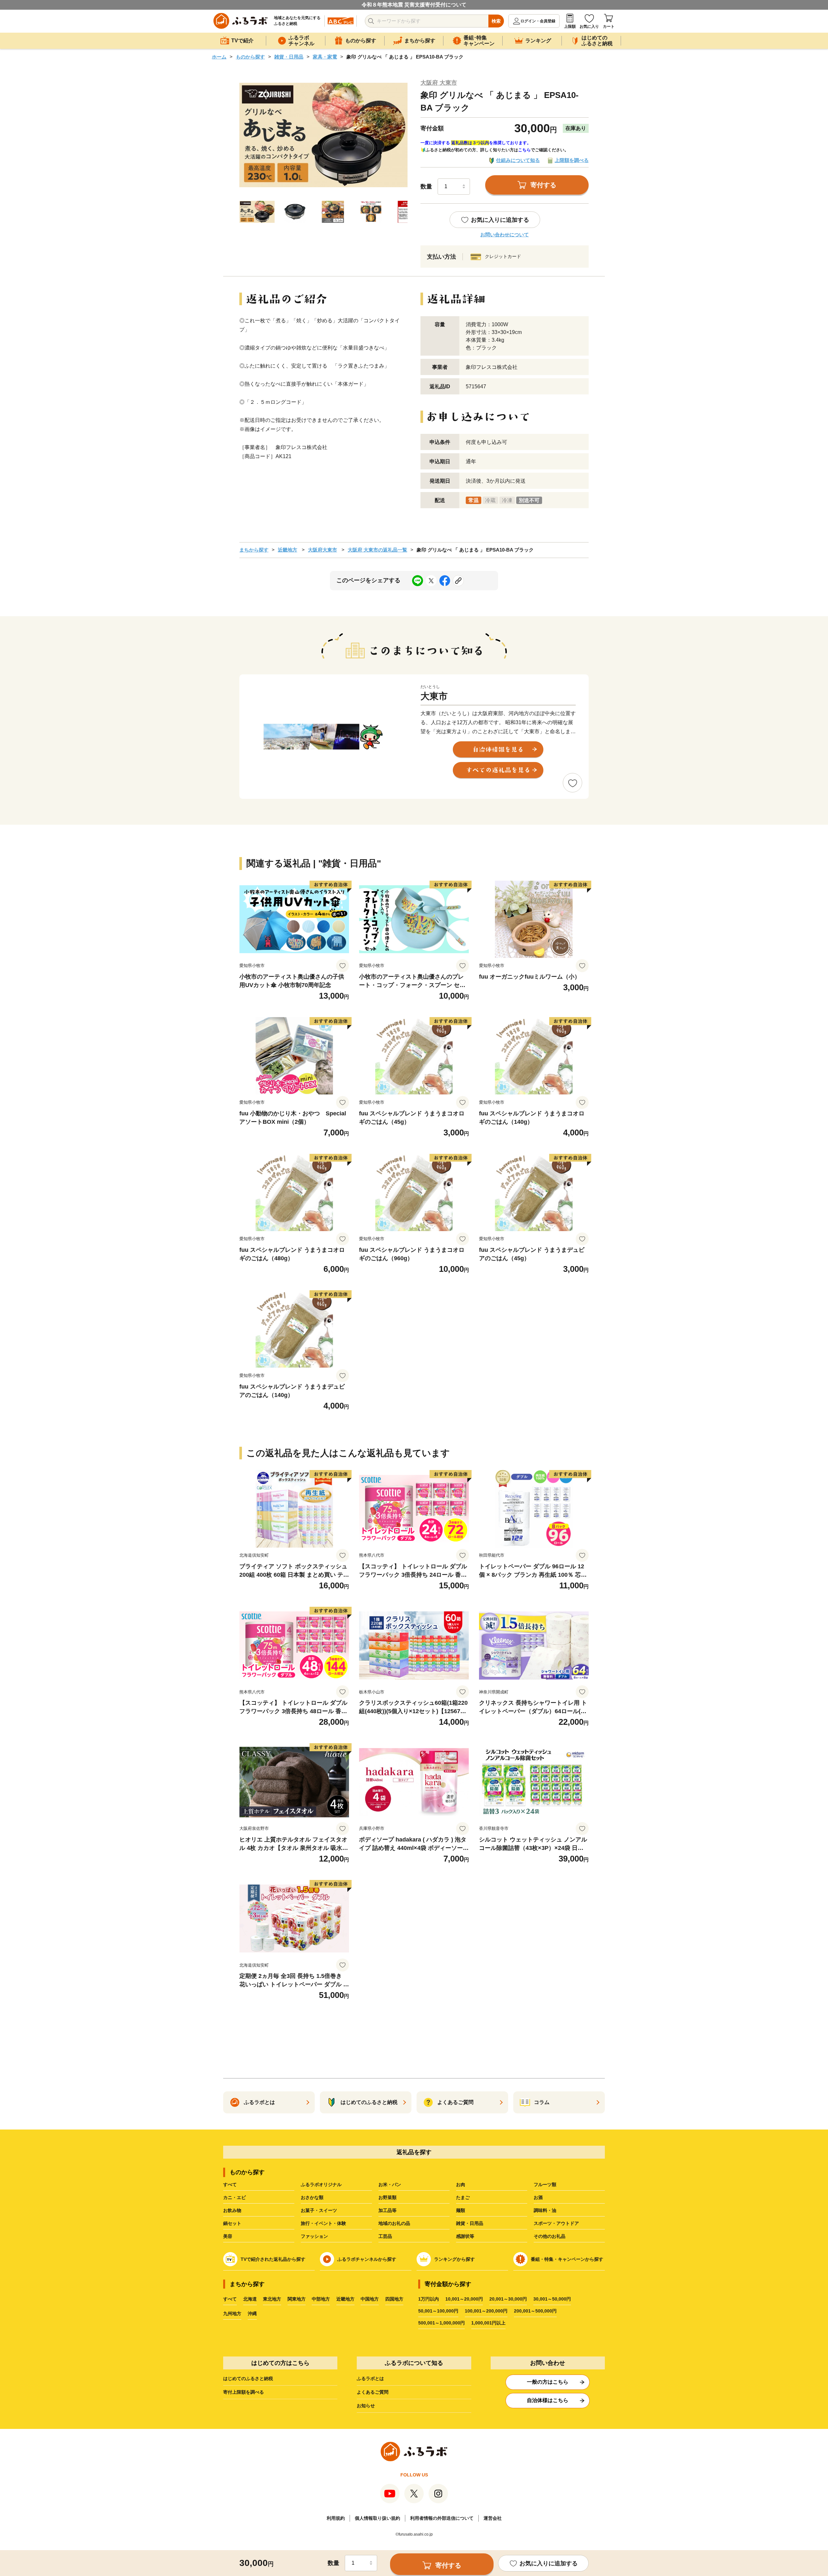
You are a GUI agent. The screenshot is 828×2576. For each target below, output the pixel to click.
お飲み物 (232, 2210)
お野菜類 (387, 2197)
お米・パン (390, 2184)
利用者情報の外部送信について (442, 2518)
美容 (228, 2236)
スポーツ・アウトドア (556, 2223)
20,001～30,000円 (508, 2299)
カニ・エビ (234, 2197)
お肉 (461, 2184)
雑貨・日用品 (289, 57)
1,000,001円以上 (488, 2323)
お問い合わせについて (505, 235)
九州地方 (232, 2313)
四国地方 (394, 2299)
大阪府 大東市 (439, 83)
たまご (463, 2197)
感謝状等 (465, 2236)
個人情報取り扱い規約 (377, 2518)
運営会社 (493, 2518)
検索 (496, 21)
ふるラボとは (370, 2378)
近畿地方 (288, 550)
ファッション (314, 2236)
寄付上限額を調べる (244, 2392)
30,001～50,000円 (552, 2299)
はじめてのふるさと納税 (248, 2378)
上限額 (570, 27)
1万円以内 (429, 2299)
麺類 (461, 2210)
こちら (524, 150)
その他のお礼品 (550, 2236)
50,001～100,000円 (438, 2311)
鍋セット (232, 2223)
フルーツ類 (545, 2184)
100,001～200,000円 (486, 2311)
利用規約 (336, 2518)
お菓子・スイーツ (319, 2210)
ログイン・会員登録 (538, 21)
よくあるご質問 (373, 2392)
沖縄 (252, 2313)
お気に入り (589, 27)
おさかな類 (312, 2197)
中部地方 (321, 2299)
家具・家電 (325, 57)
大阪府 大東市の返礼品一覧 (377, 550)
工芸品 (385, 2236)
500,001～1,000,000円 (441, 2323)
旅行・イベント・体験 (323, 2223)
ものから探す (250, 57)
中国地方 (370, 2299)
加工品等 (387, 2210)
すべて (230, 2184)
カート (609, 27)
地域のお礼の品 (394, 2223)
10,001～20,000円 (464, 2299)
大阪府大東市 (322, 550)
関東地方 (297, 2299)
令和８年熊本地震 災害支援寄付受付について (414, 5)
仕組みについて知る (518, 160)
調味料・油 (545, 2210)
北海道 (250, 2299)
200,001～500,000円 (535, 2311)
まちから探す (254, 550)
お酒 (538, 2197)
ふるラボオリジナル (321, 2184)
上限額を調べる (572, 160)
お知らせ (366, 2406)
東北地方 (272, 2299)
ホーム (219, 57)
